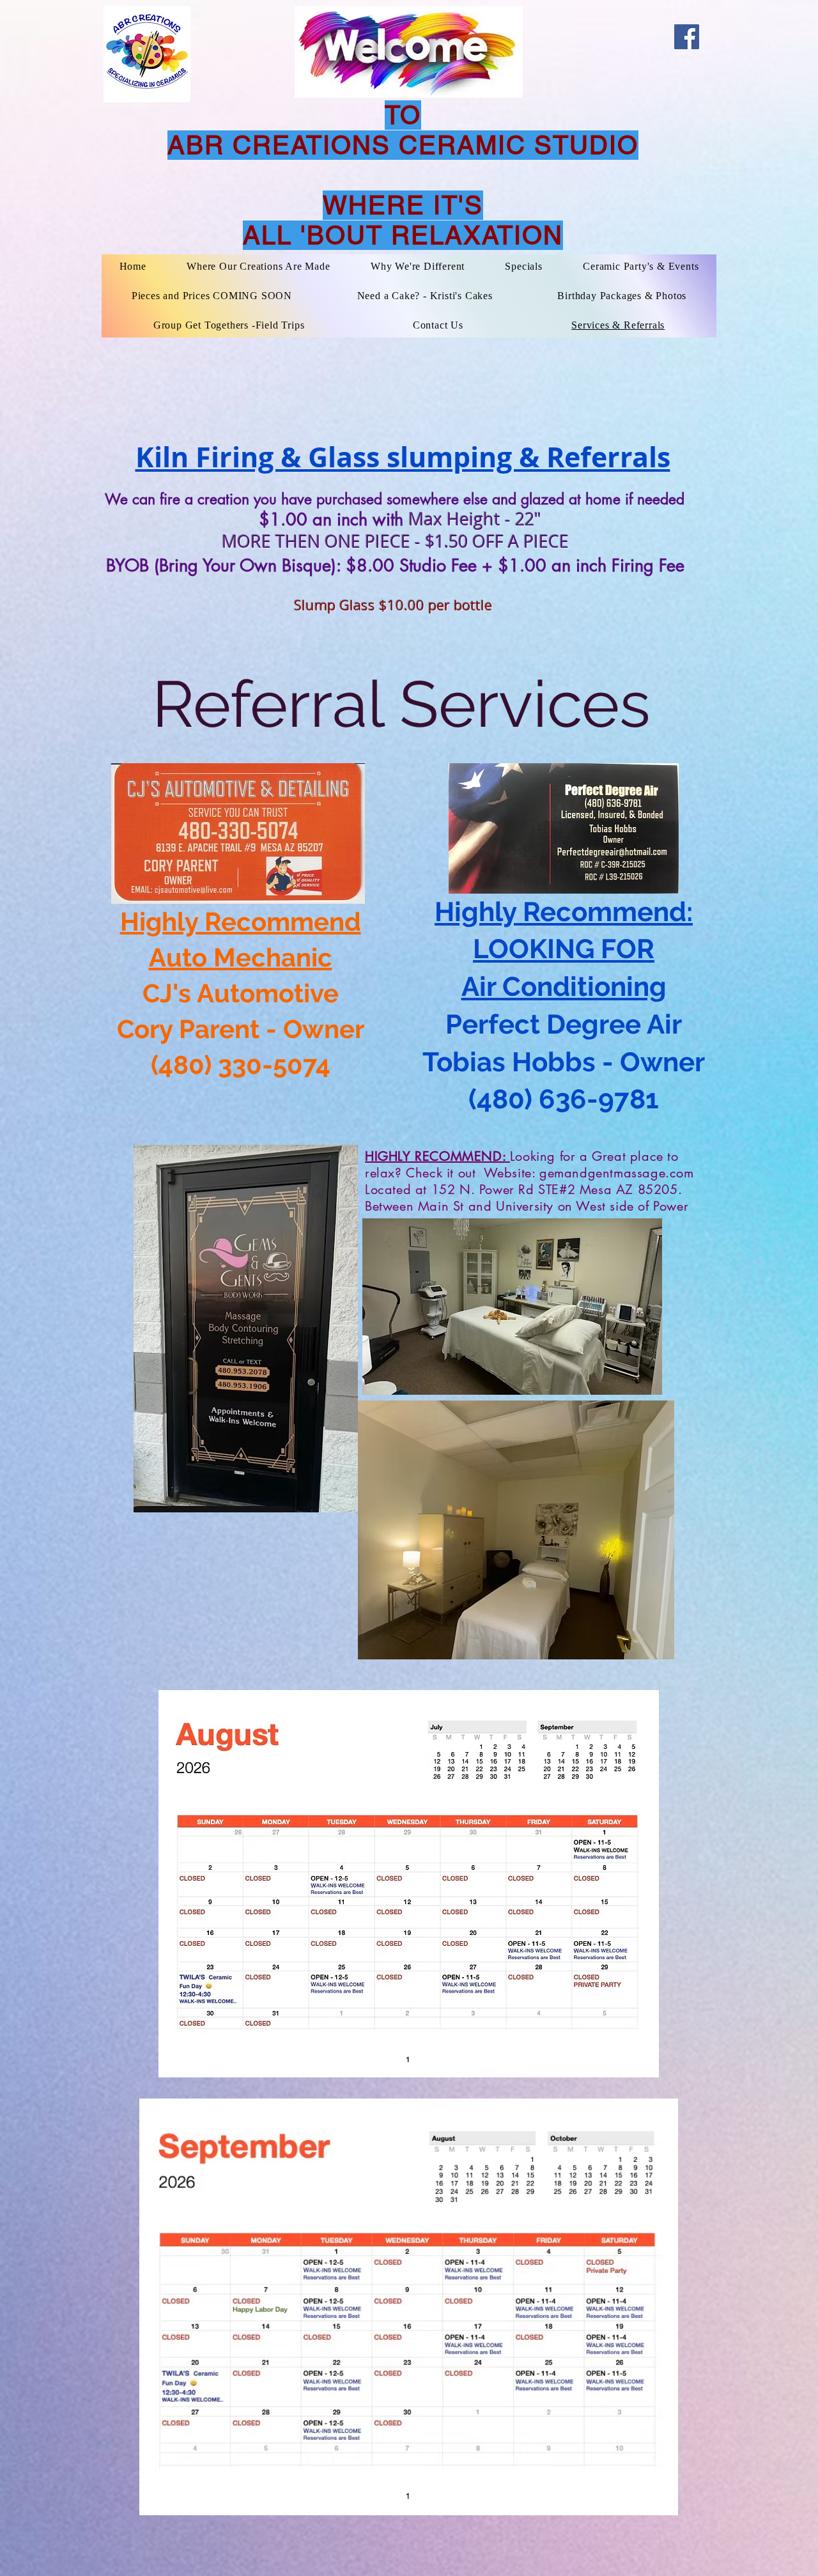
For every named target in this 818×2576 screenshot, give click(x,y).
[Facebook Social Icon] (687, 37)
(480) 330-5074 (241, 1065)
